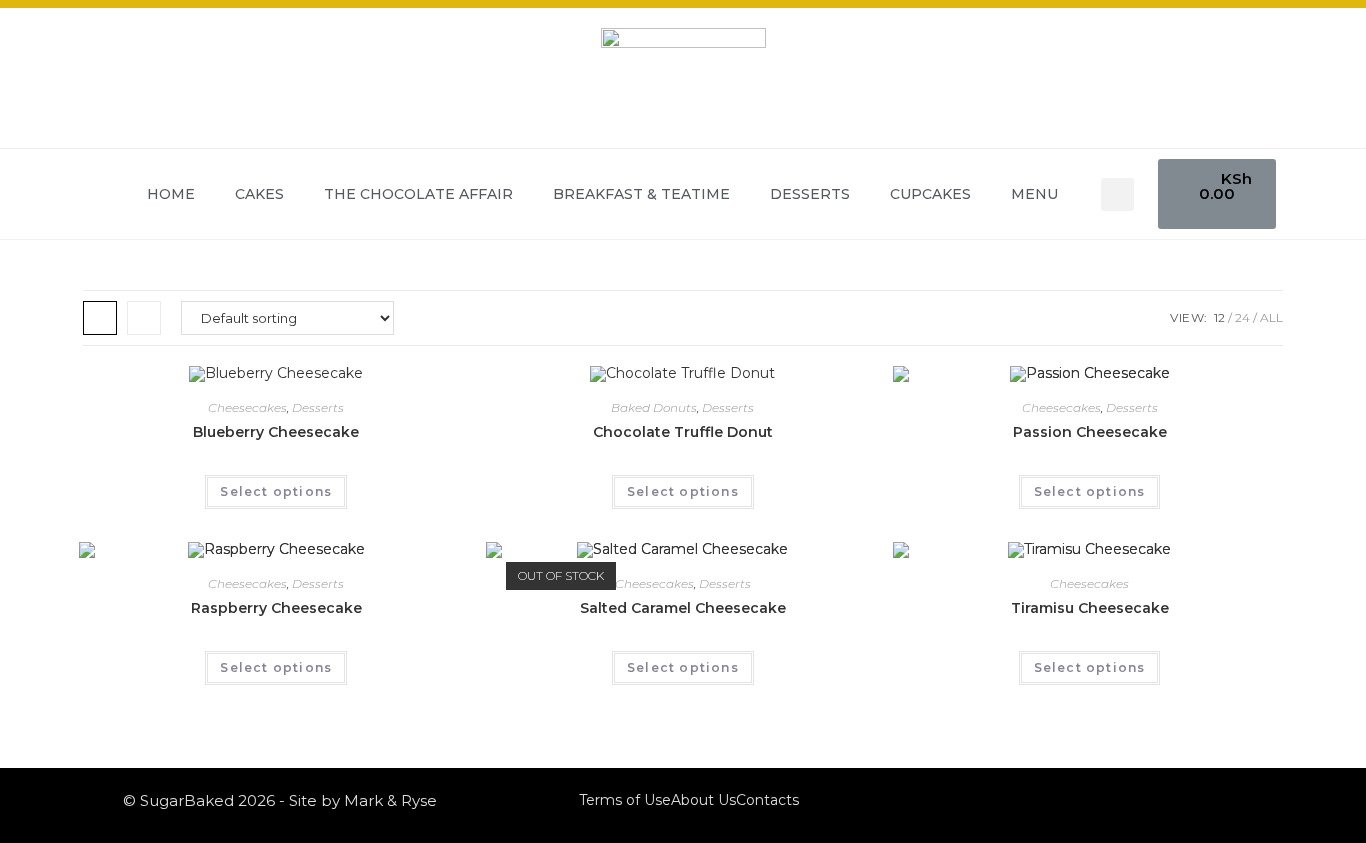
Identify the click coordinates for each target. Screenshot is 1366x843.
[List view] (144, 318)
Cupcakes (930, 194)
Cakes (259, 194)
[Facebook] (1199, 800)
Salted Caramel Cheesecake (683, 608)
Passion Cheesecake (1090, 432)
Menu (1034, 194)
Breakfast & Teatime (641, 194)
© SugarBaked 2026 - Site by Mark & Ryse (280, 800)
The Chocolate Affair (418, 194)
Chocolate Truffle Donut (683, 432)
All (1271, 317)
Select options (276, 491)
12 (1219, 317)
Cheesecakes (247, 407)
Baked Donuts (654, 407)
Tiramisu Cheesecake (1090, 608)
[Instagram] (1227, 800)
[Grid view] (100, 318)
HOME (171, 194)
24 (1242, 317)
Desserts (810, 194)
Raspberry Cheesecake (276, 608)
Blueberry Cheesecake (276, 432)
